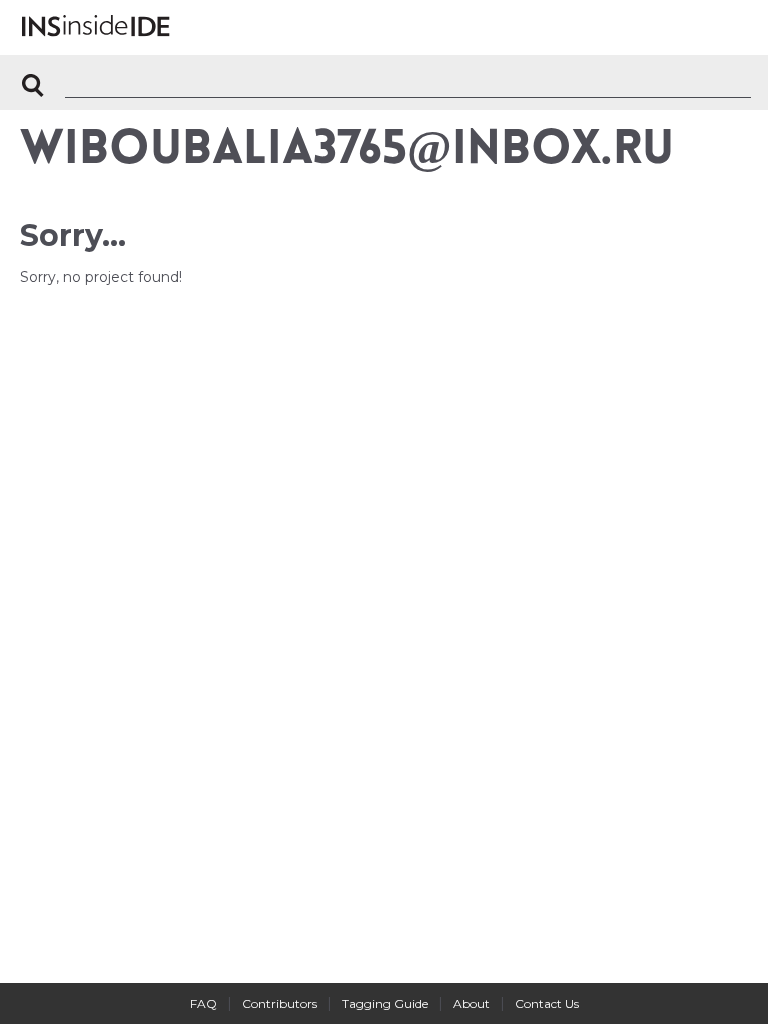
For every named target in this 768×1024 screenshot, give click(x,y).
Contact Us (547, 1003)
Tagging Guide (385, 1003)
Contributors (279, 1003)
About (471, 1003)
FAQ (203, 1003)
